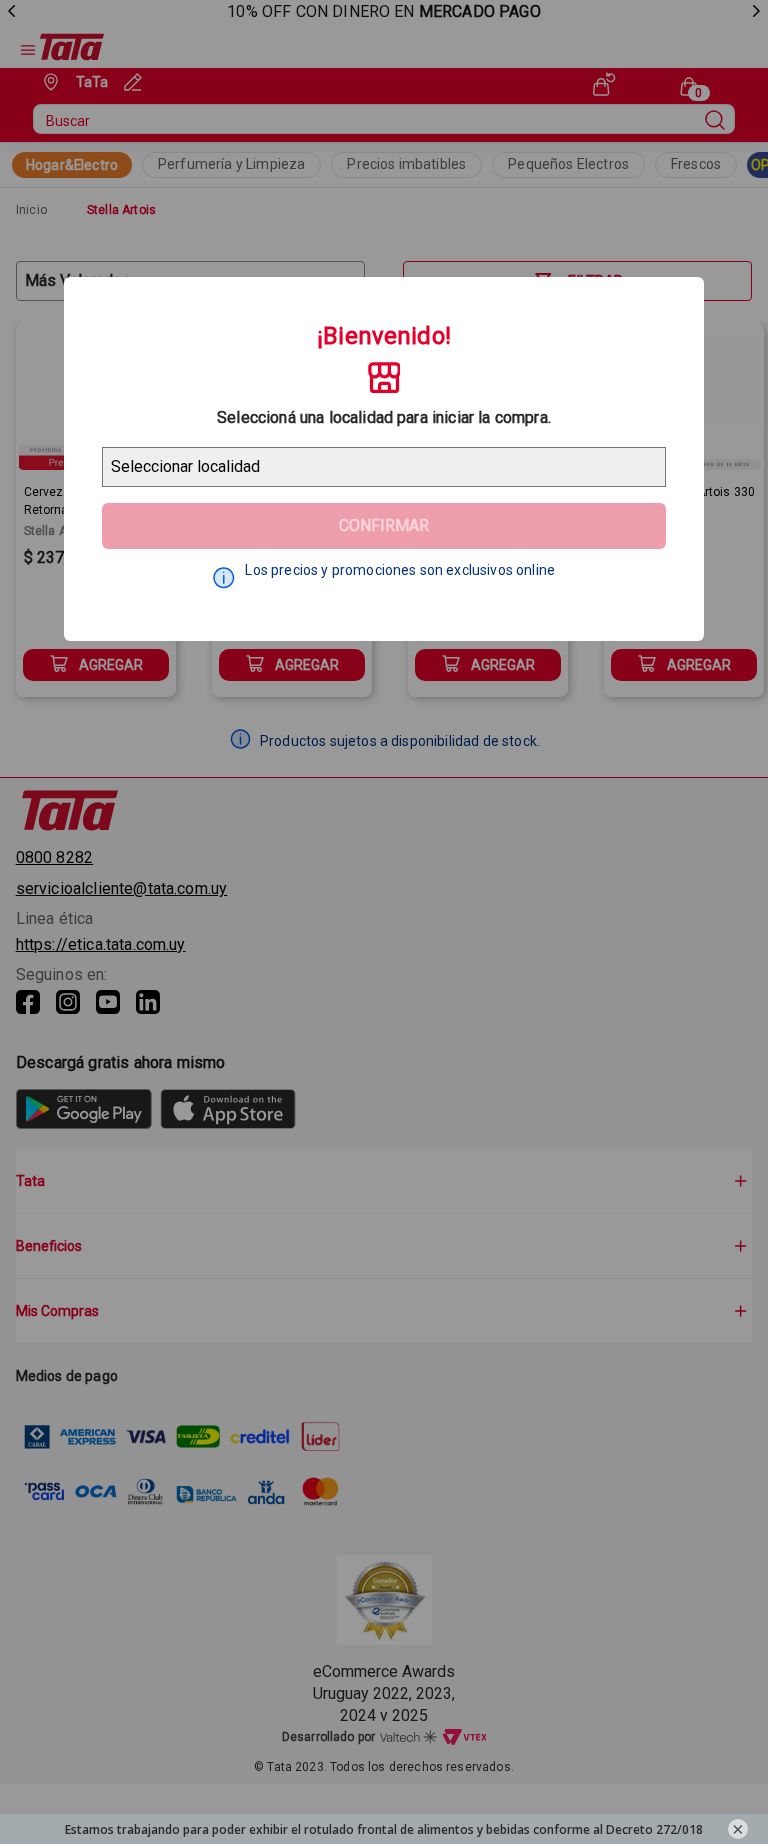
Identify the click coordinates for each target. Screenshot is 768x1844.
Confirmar (384, 525)
